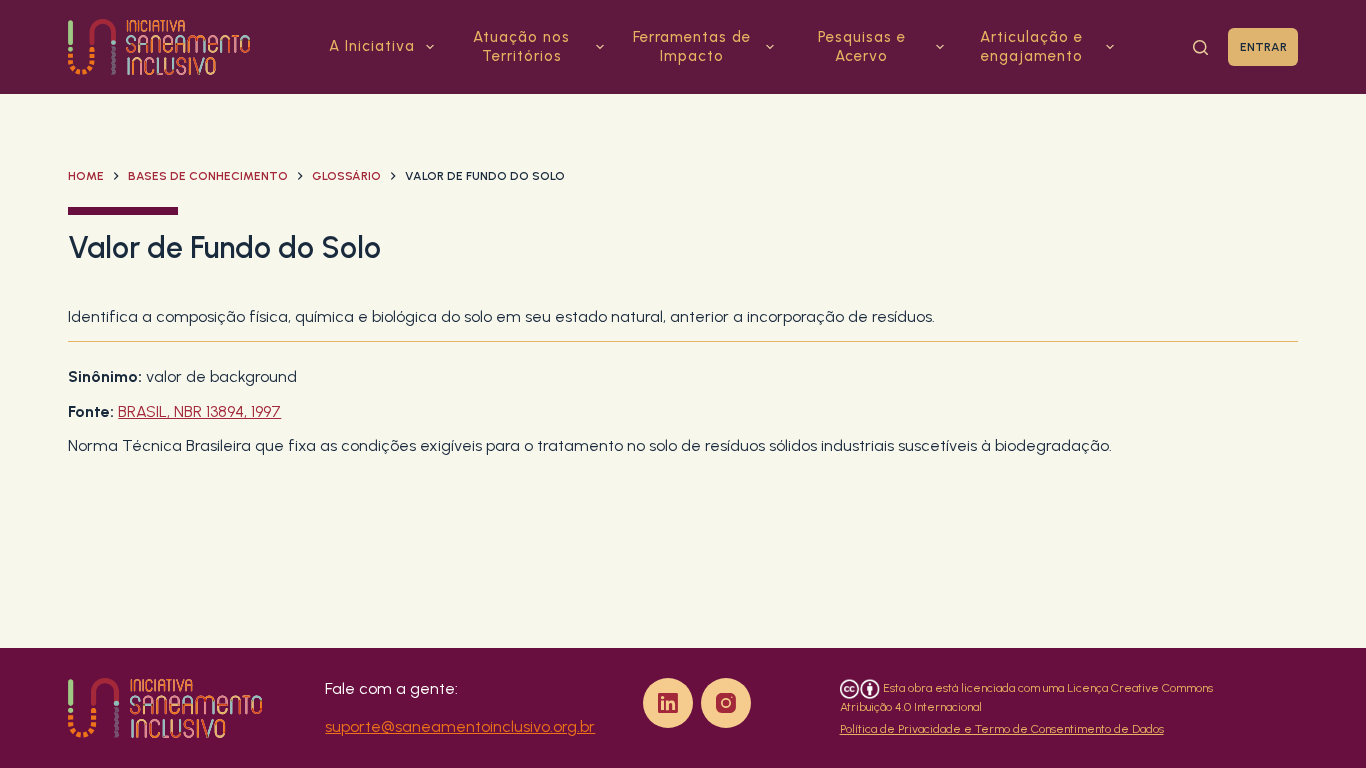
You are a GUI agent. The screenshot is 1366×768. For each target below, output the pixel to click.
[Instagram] (726, 703)
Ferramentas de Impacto (692, 47)
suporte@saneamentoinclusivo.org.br (460, 726)
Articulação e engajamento (1031, 47)
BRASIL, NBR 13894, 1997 (199, 411)
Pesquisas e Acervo (862, 47)
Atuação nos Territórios (521, 47)
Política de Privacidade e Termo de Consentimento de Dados (1002, 729)
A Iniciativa (372, 46)
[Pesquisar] (1200, 47)
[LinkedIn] (668, 703)
